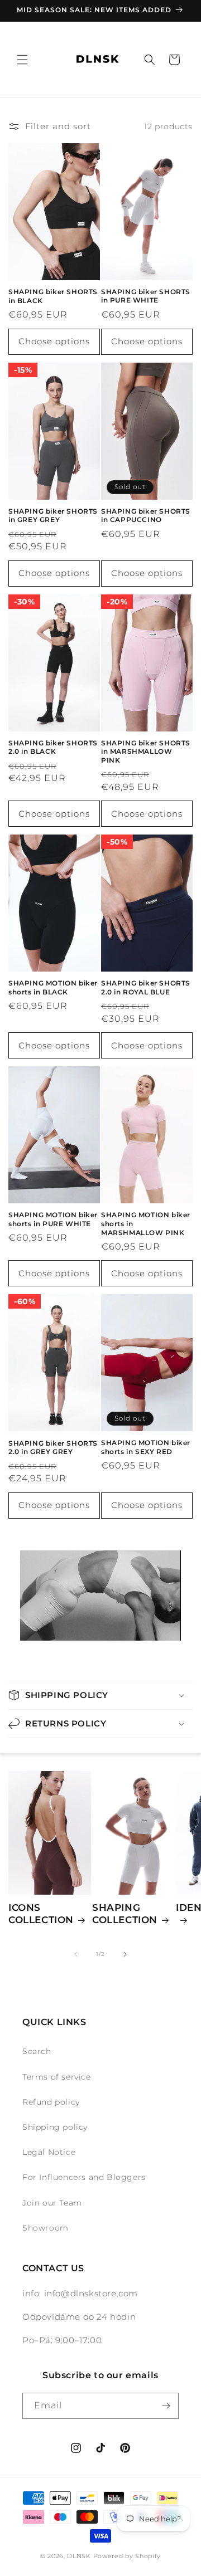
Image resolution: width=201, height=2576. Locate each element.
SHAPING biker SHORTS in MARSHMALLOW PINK (146, 752)
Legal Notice (49, 2152)
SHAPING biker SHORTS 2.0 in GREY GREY (53, 1448)
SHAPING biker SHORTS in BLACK (53, 296)
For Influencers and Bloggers (84, 2177)
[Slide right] (125, 1954)
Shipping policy (55, 2127)
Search (37, 2051)
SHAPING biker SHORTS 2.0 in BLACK (53, 747)
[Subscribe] (166, 2406)
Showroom (46, 2228)
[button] (22, 60)
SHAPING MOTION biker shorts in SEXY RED (146, 1447)
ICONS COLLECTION (41, 1914)
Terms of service (57, 2077)
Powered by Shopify (127, 2556)
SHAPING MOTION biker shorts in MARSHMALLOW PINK (146, 1223)
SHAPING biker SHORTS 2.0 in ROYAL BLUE (146, 987)
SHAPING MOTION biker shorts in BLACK (53, 987)
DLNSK (79, 2556)
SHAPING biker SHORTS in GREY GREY (53, 516)
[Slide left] (76, 1954)
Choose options (54, 341)
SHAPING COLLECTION (125, 1914)
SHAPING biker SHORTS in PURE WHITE (146, 296)
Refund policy (51, 2102)
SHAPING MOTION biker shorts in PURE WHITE (53, 1219)
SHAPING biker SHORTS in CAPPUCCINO (146, 516)
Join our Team (52, 2203)
